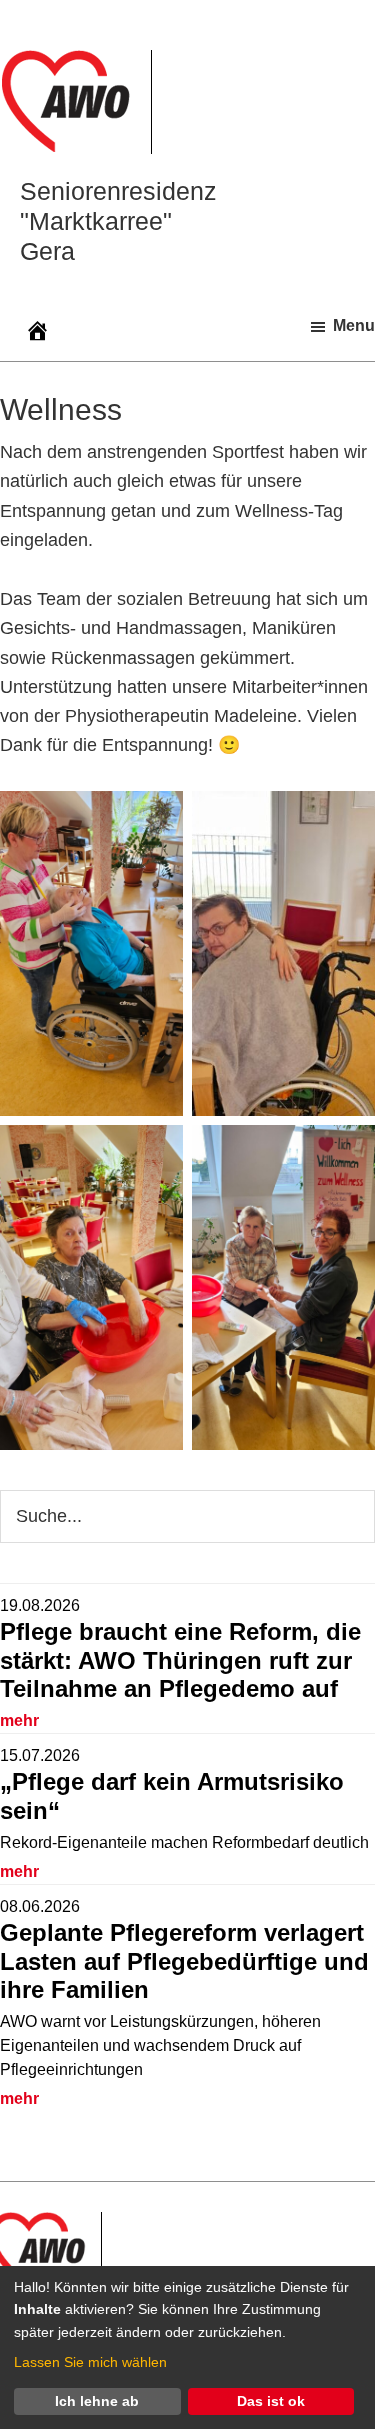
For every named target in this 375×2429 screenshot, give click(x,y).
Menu (354, 325)
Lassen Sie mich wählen (90, 2362)
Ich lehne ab (97, 2401)
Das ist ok (271, 2401)
